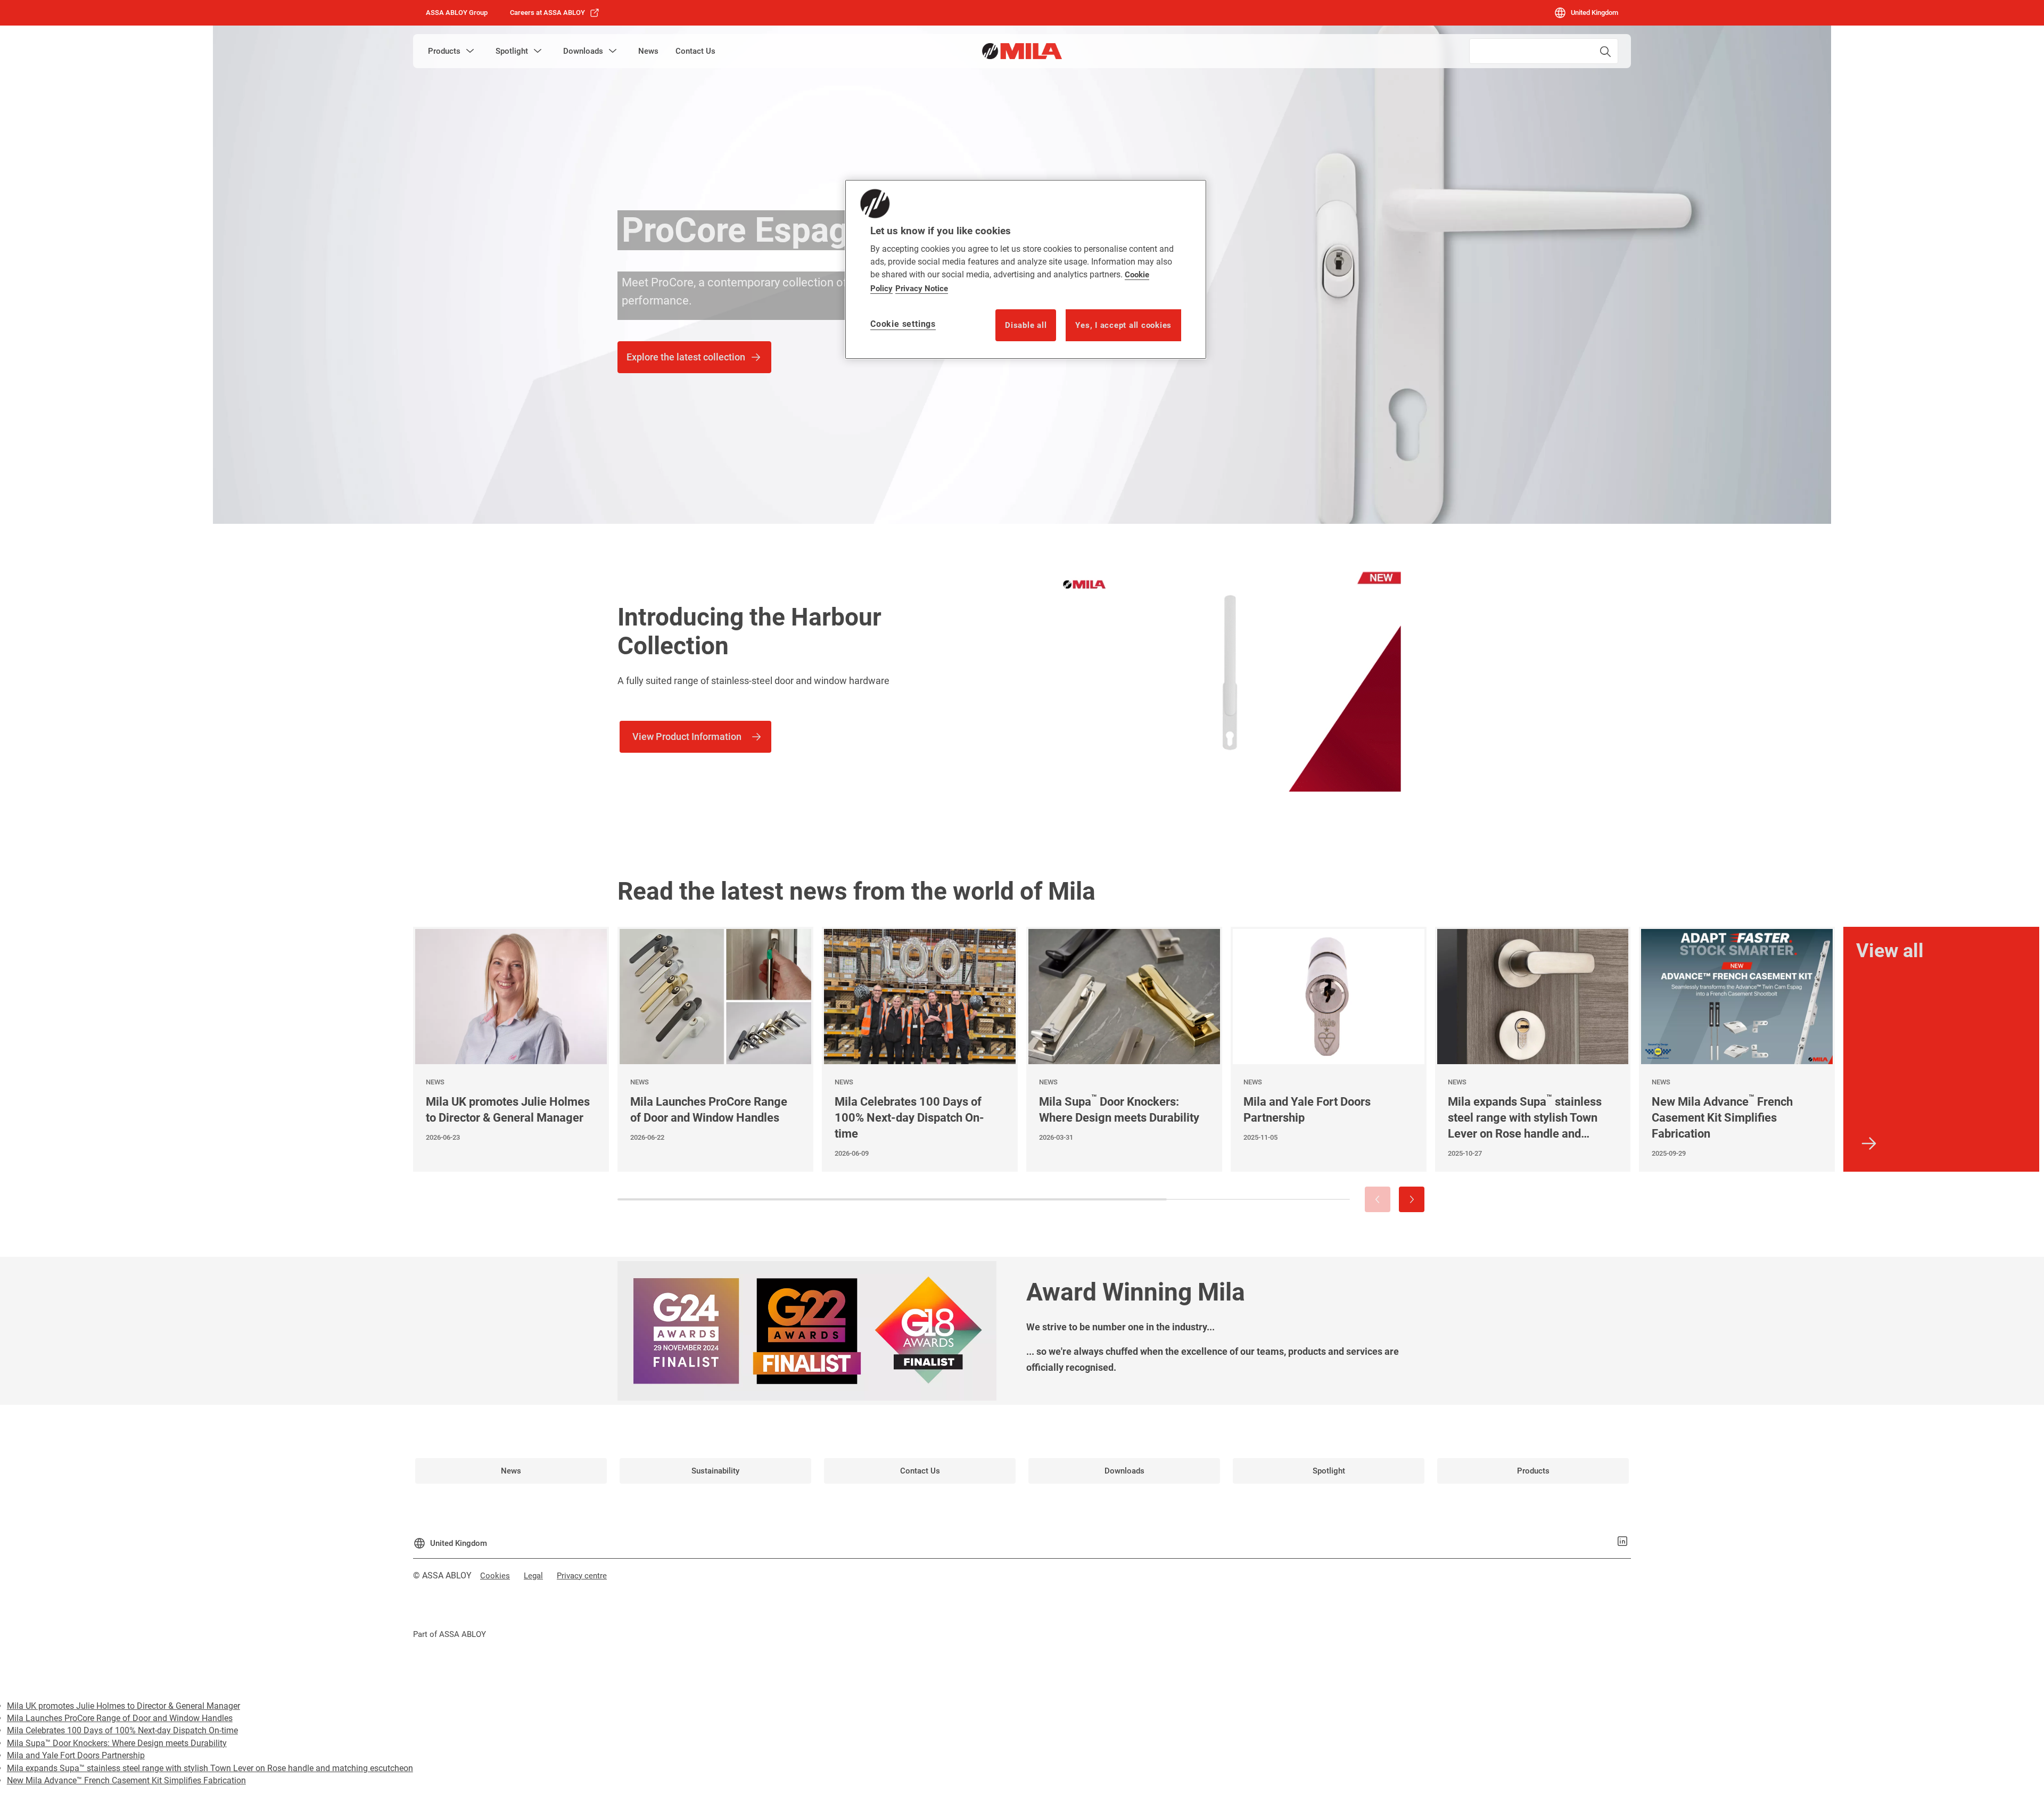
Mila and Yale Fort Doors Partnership (76, 1755)
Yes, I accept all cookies (1123, 325)
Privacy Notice (922, 289)
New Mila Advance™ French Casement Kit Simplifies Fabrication (126, 1780)
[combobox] (1544, 51)
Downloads (583, 51)
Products (444, 51)
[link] (555, 13)
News (648, 51)
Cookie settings (903, 324)
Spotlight (512, 51)
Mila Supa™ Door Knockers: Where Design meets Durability (117, 1743)
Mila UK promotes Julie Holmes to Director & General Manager (123, 1706)
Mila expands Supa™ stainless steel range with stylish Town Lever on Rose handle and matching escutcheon (210, 1768)
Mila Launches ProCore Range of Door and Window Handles (120, 1718)
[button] (470, 51)
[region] (1026, 269)
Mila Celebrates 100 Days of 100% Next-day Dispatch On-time (122, 1730)
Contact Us (695, 51)
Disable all (1026, 325)
